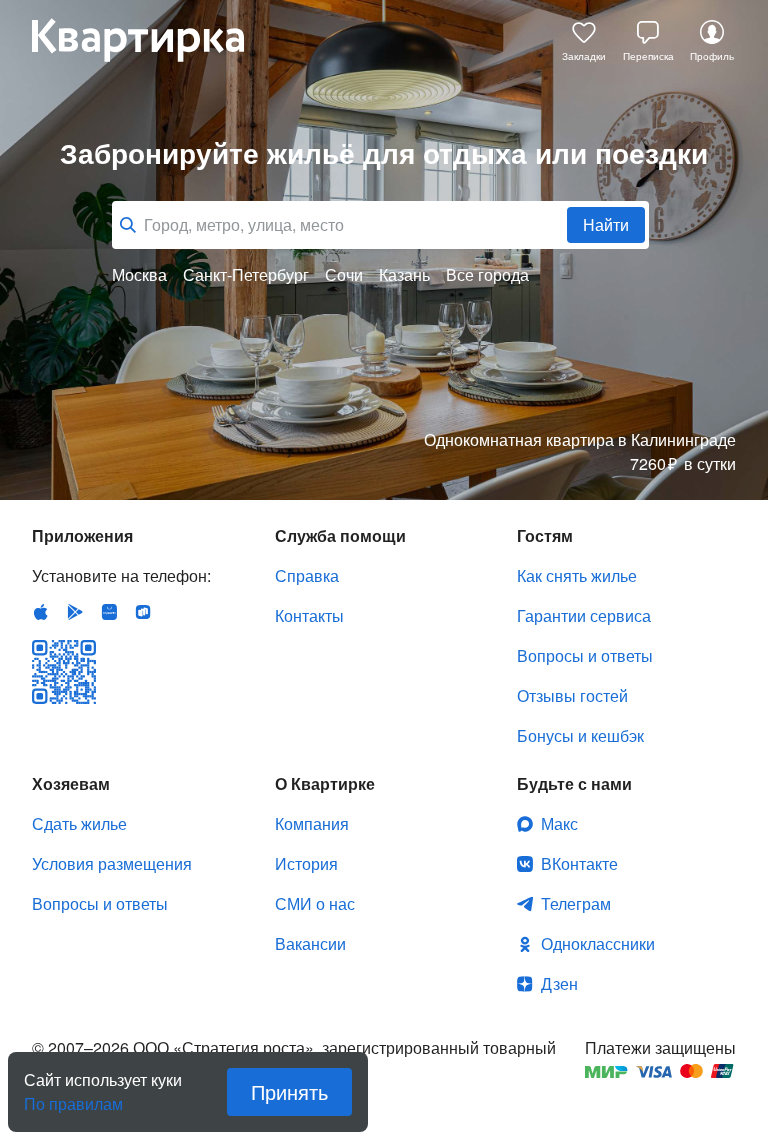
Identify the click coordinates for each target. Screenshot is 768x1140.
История (306, 863)
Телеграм (576, 903)
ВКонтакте (579, 863)
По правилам (73, 1096)
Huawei (109, 612)
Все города (487, 275)
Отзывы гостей (572, 695)
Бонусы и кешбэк (580, 735)
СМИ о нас (315, 903)
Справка (307, 575)
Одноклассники (598, 943)
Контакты (309, 615)
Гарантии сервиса (584, 615)
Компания (312, 823)
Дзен (559, 983)
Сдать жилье (79, 823)
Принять (289, 1091)
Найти (606, 224)
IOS (41, 612)
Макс (559, 823)
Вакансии (310, 943)
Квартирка (152, 40)
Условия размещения (112, 863)
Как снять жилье (577, 575)
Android (75, 612)
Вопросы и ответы (585, 655)
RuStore (143, 612)
